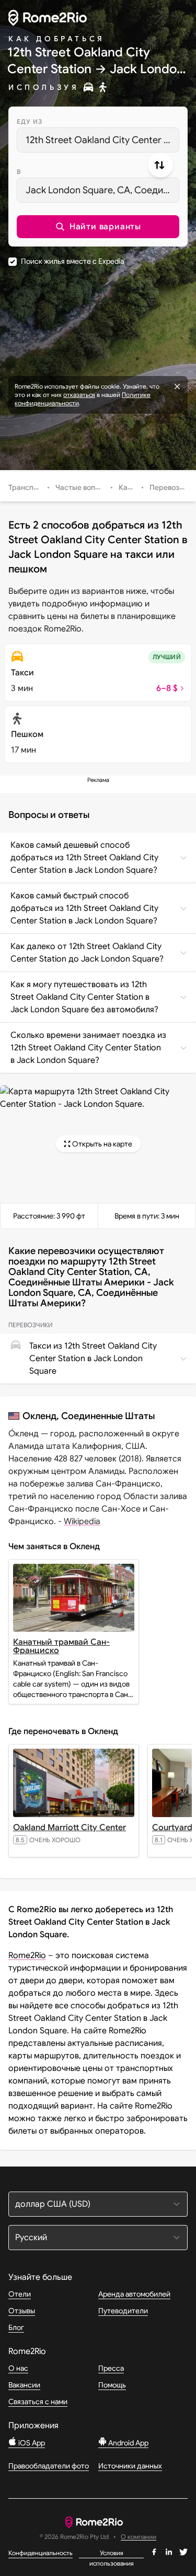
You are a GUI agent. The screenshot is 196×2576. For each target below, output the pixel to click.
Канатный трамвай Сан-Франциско (61, 1646)
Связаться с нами (38, 2402)
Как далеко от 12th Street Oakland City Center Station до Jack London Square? (87, 953)
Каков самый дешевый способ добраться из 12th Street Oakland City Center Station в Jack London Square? (84, 858)
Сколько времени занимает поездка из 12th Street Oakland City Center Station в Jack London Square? (88, 1048)
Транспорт (27, 487)
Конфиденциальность (41, 2553)
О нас (18, 2368)
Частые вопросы (84, 487)
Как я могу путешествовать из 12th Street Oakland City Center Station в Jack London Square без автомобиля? (84, 997)
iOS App (31, 2443)
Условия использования (112, 2554)
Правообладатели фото (49, 2466)
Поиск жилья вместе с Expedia (72, 261)
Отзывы (22, 2311)
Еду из (30, 121)
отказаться (79, 395)
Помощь (112, 2385)
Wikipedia (82, 1521)
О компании (139, 2537)
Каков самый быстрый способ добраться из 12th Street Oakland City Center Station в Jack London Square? (84, 908)
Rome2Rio (27, 1956)
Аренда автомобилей (134, 2294)
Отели (20, 2294)
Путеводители (123, 2311)
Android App (128, 2443)
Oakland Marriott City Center (70, 1828)
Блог (16, 2327)
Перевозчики (172, 487)
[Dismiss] (177, 387)
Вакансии (24, 2385)
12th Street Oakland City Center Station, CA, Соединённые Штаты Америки (102, 140)
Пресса (111, 2368)
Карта (129, 487)
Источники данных (130, 2466)
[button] (98, 227)
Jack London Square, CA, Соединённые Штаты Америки (102, 190)
